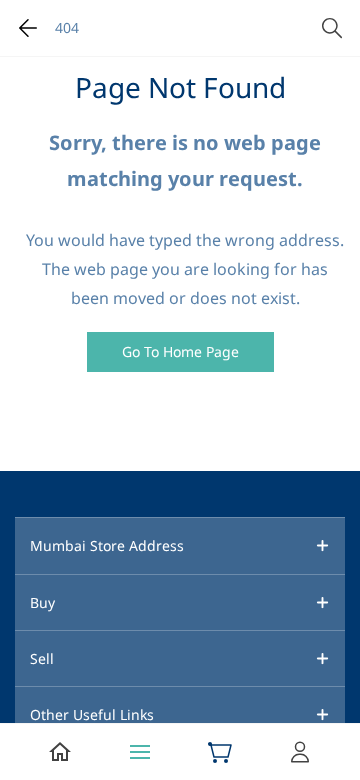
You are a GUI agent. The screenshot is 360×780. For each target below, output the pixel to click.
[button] (180, 352)
